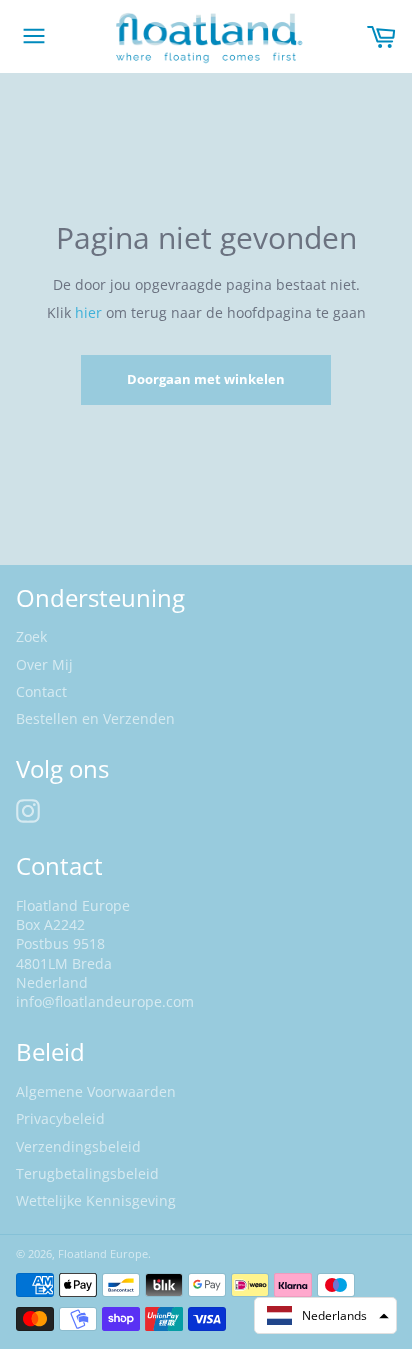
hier (90, 312)
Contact (41, 691)
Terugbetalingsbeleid (87, 1173)
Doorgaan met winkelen (206, 379)
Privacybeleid (60, 1118)
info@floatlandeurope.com (105, 1001)
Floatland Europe (103, 1253)
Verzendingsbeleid (78, 1146)
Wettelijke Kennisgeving (96, 1200)
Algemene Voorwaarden (96, 1091)
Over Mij (44, 664)
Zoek (31, 636)
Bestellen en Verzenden (95, 718)
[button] (325, 1315)
